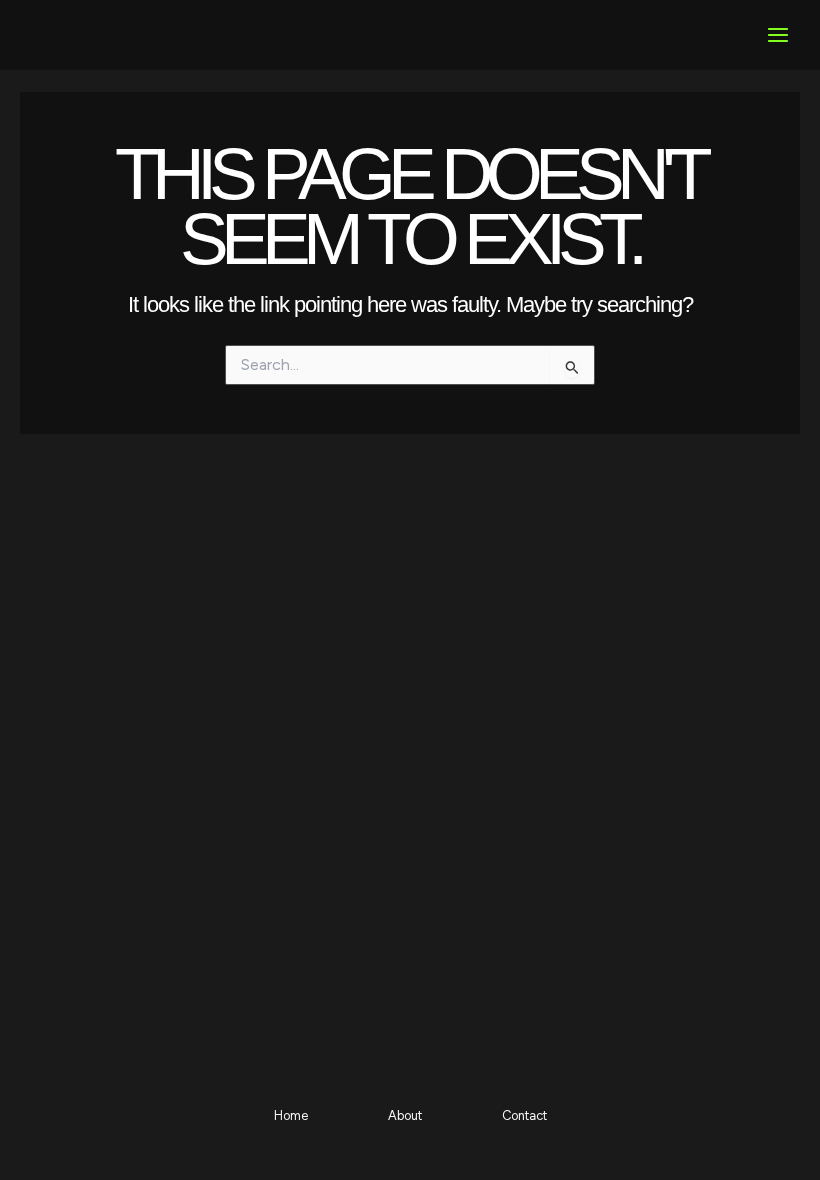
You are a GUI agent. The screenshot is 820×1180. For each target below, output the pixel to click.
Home (291, 1115)
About (405, 1115)
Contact (524, 1115)
